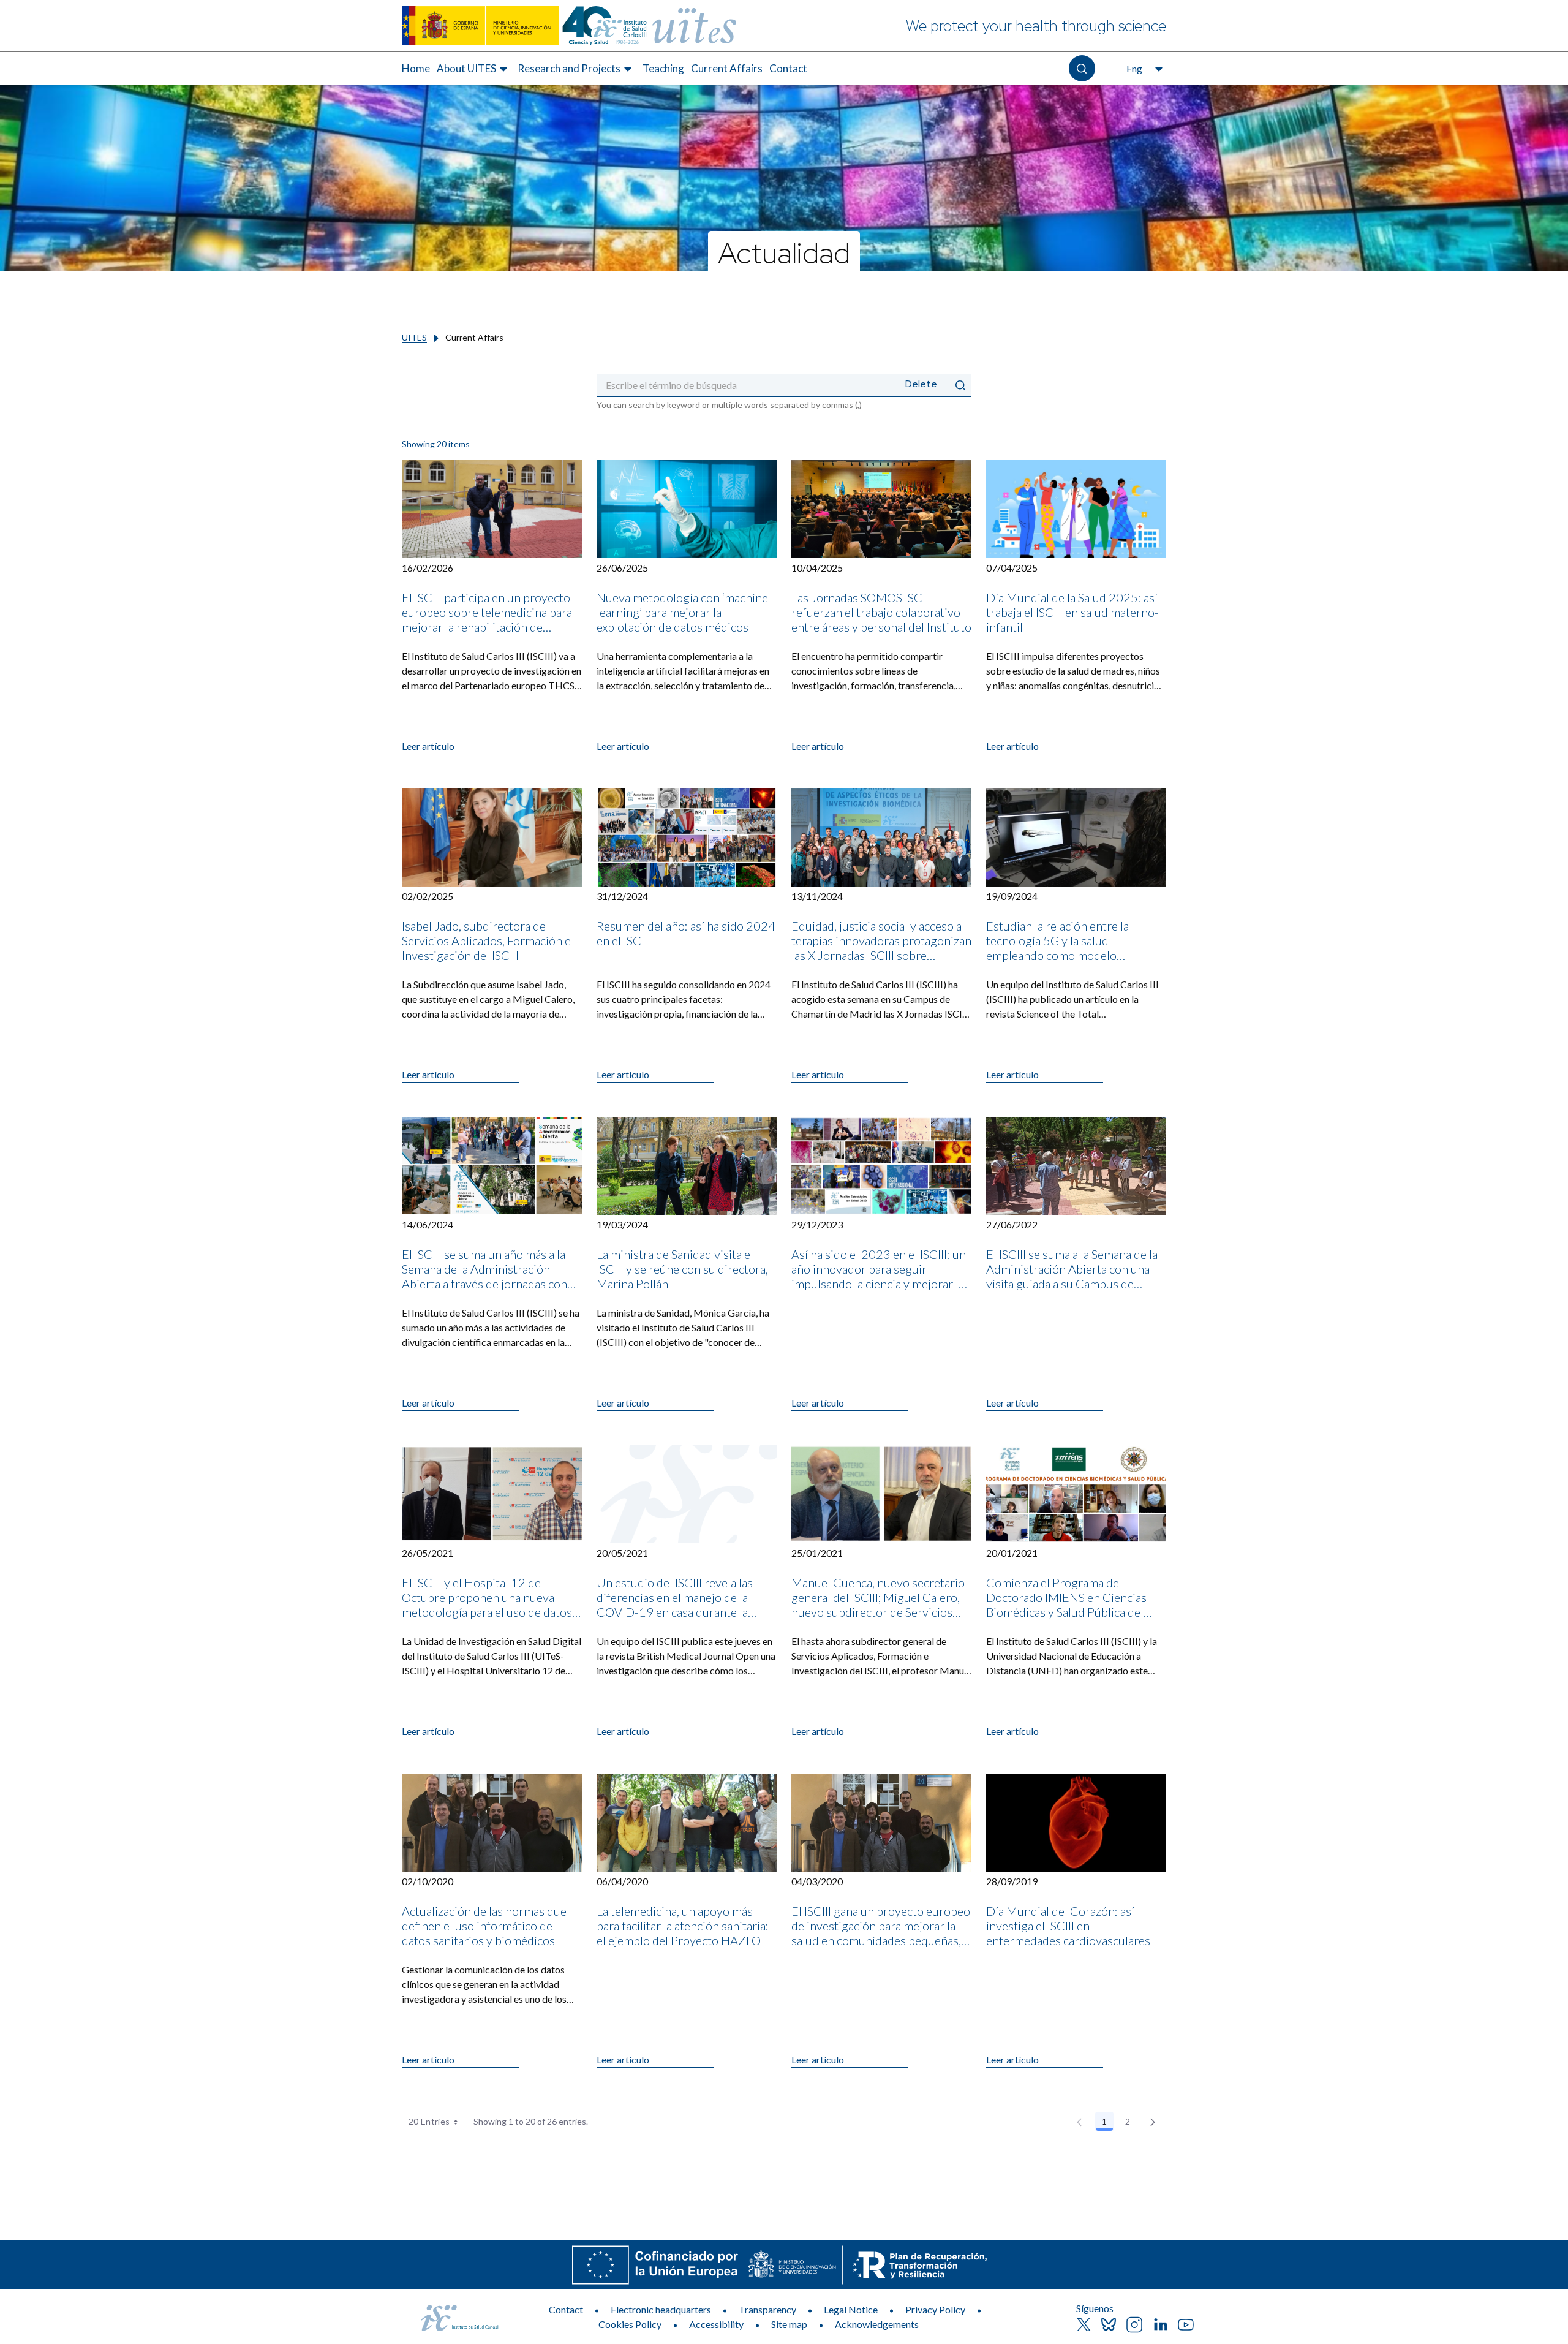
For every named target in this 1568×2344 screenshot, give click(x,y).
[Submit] (960, 385)
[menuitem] (416, 69)
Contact (788, 68)
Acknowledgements (877, 2324)
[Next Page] (1153, 2122)
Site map (789, 2324)
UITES (414, 337)
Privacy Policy (935, 2309)
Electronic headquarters (661, 2309)
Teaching (663, 68)
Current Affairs (727, 68)
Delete (921, 384)
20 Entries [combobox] (429, 2121)
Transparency (767, 2309)
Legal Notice (851, 2309)
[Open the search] (1082, 68)
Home (416, 68)
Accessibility (716, 2324)
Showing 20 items (436, 444)
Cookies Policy (630, 2324)
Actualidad (784, 252)
